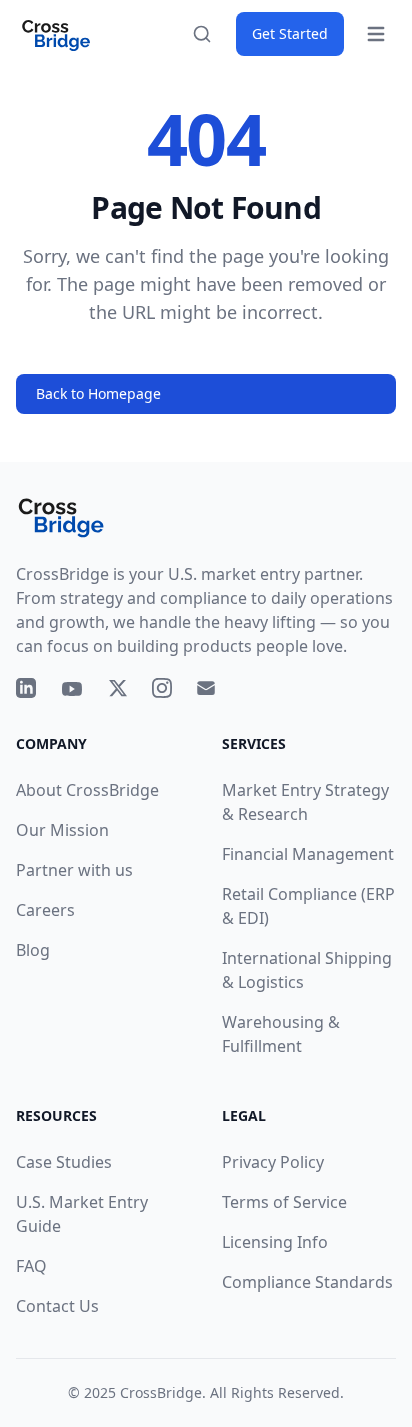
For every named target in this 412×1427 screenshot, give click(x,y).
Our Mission (62, 830)
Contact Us (57, 1306)
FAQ (31, 1266)
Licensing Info (275, 1242)
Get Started (290, 33)
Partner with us (74, 870)
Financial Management (308, 854)
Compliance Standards (307, 1282)
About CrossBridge (87, 790)
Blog (33, 950)
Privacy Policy (273, 1162)
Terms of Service (284, 1202)
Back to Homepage (98, 393)
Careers (45, 910)
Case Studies (64, 1162)
